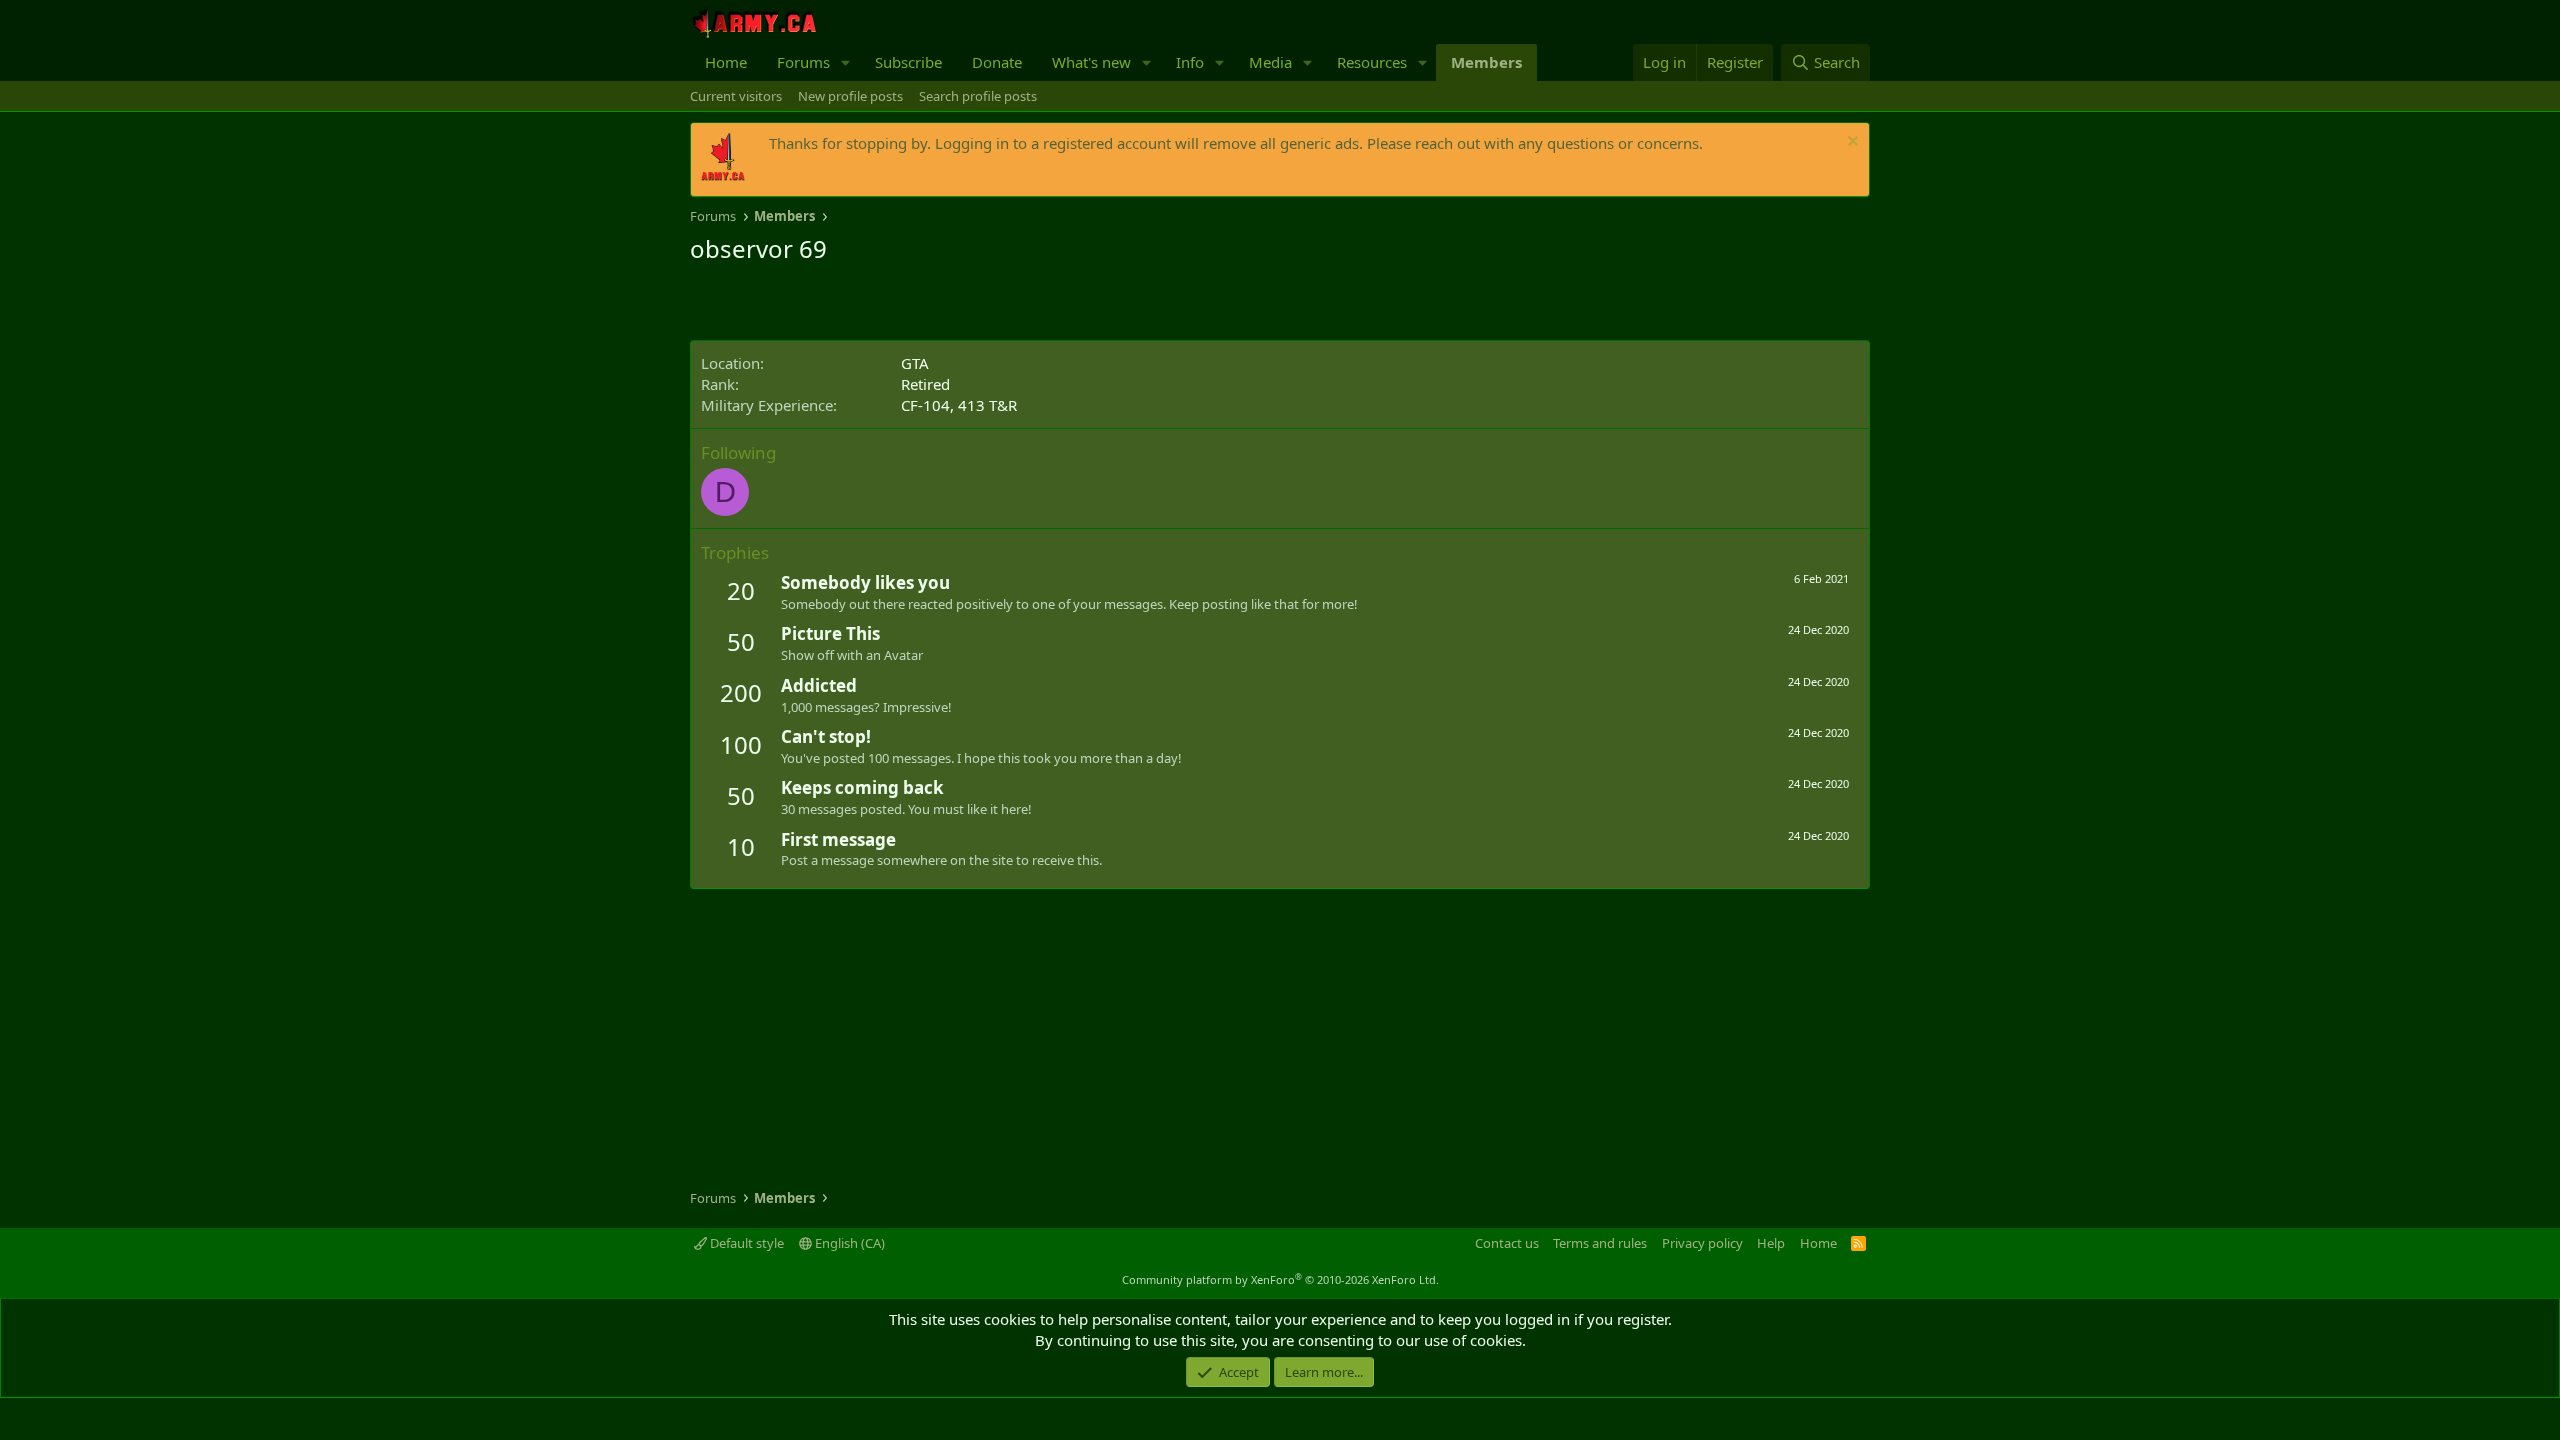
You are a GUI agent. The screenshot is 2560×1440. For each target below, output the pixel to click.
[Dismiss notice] (1850, 143)
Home (726, 62)
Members (1486, 62)
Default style (745, 1243)
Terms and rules (1600, 1243)
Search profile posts (978, 96)
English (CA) (848, 1243)
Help (1771, 1243)
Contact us (1507, 1243)
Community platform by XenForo (1280, 1279)
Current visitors (736, 96)
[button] (846, 62)
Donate (997, 62)
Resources (1372, 62)
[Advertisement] (924, 305)
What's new (1091, 62)
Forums (803, 62)
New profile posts (850, 96)
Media (1270, 62)
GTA (915, 363)
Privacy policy (1702, 1243)
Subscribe (908, 62)
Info (1190, 62)
